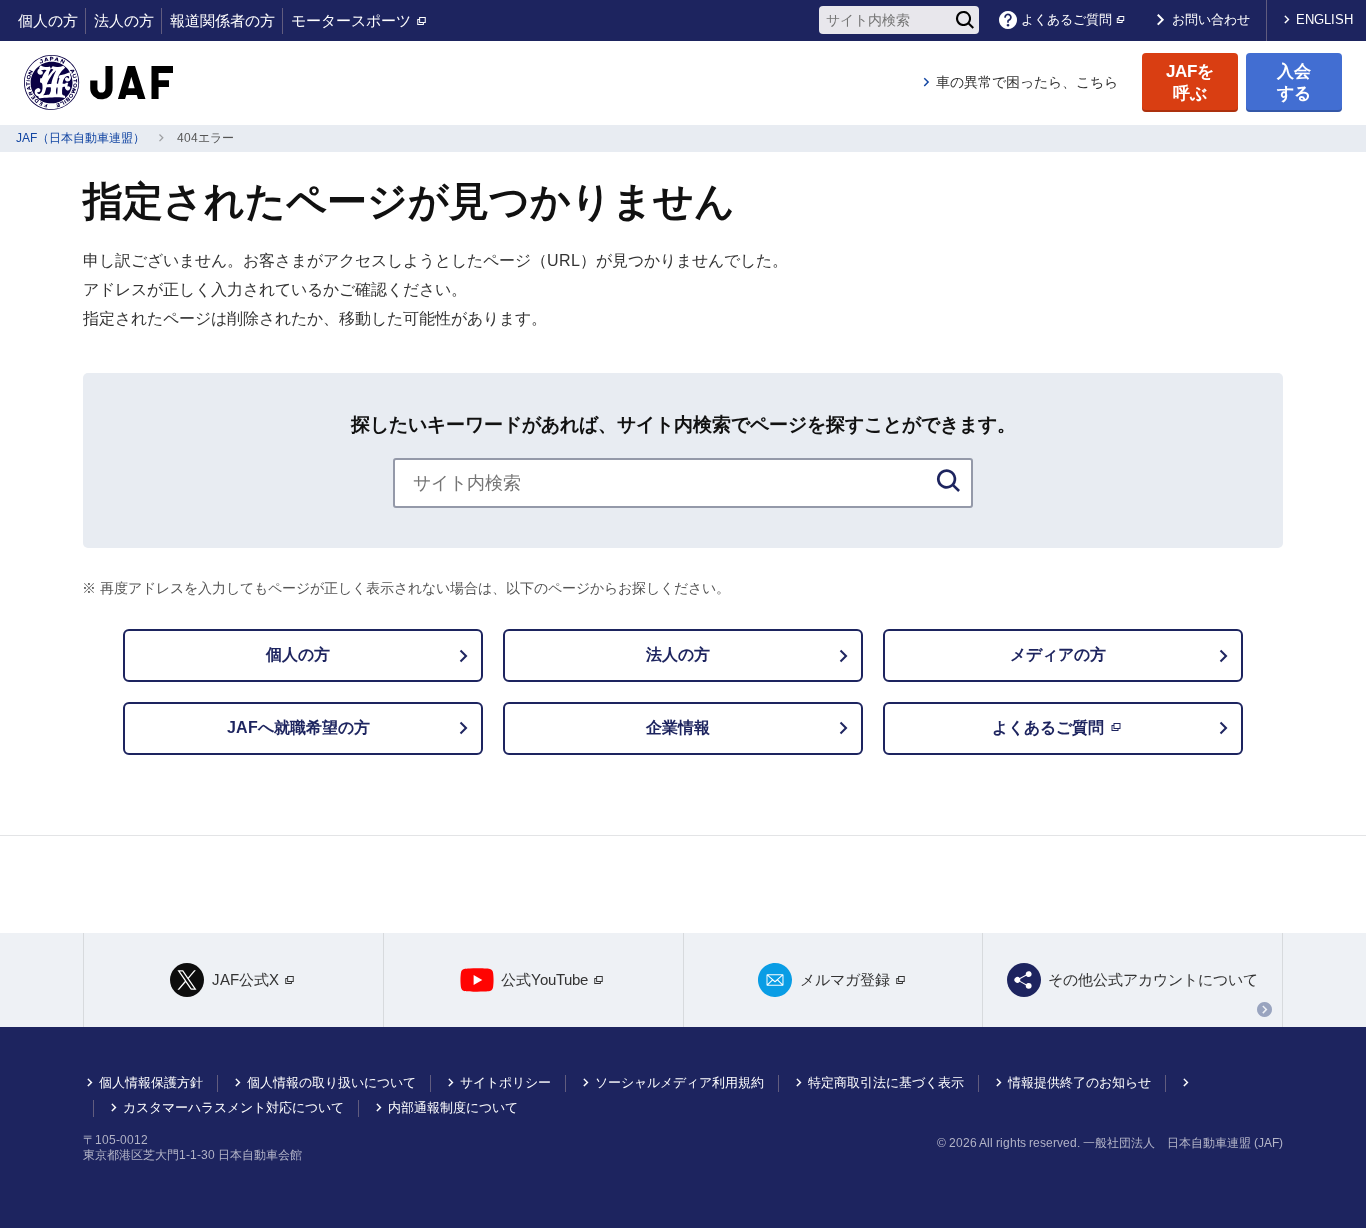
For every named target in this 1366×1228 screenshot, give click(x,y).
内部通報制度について (453, 1107)
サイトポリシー (505, 1082)
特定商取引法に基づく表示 (886, 1082)
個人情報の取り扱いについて (331, 1082)
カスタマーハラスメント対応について (233, 1107)
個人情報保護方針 (151, 1082)
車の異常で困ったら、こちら (1027, 82)
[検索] (965, 20)
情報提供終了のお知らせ (1079, 1082)
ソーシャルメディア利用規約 (679, 1082)
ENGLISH (1324, 19)
